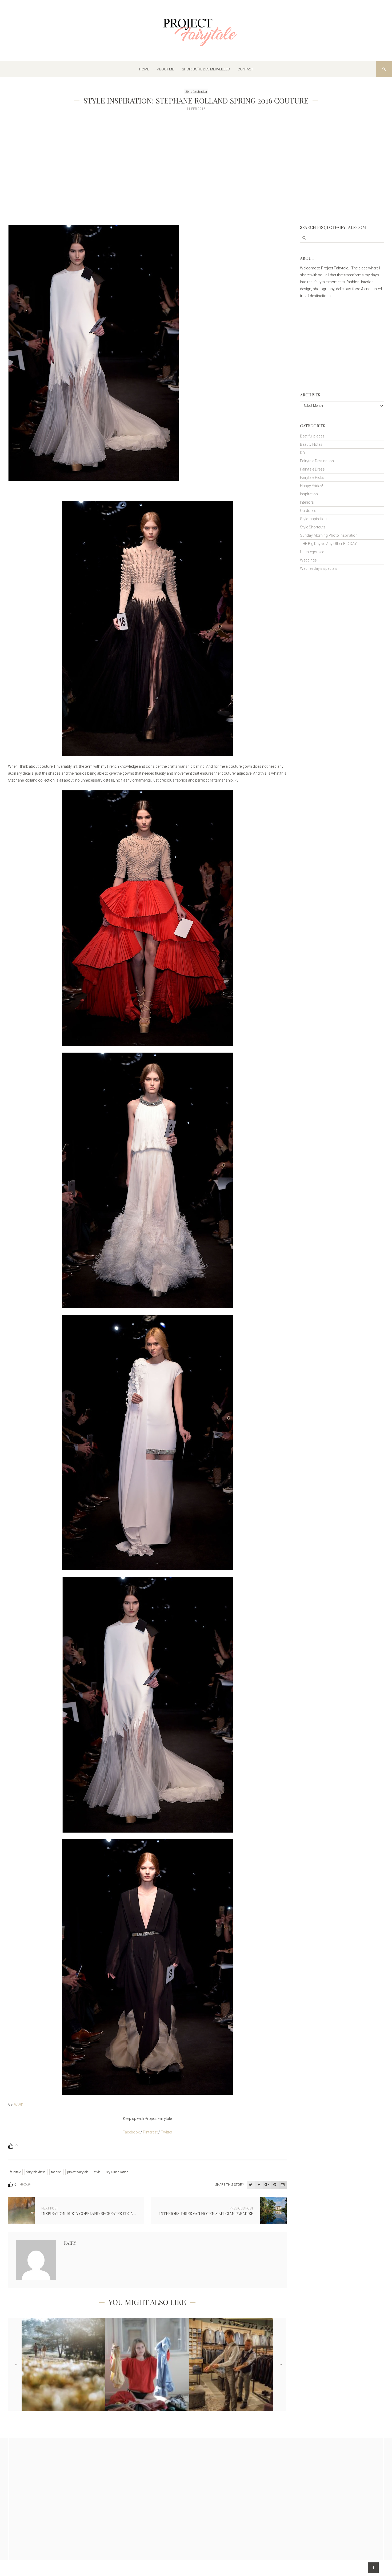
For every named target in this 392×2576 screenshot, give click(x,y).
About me (165, 69)
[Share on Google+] (267, 2185)
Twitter (167, 2132)
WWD (19, 2105)
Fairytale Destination (317, 461)
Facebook (132, 2132)
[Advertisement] (168, 188)
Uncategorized (312, 552)
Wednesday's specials (319, 568)
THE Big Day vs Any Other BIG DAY (328, 544)
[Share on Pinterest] (275, 2185)
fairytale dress (36, 2172)
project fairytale (78, 2172)
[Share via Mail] (283, 2185)
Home (144, 69)
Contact (245, 69)
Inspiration (309, 494)
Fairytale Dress (312, 469)
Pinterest (150, 2132)
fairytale (15, 2172)
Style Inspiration (196, 91)
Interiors (307, 502)
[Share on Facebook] (259, 2185)
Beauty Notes (311, 444)
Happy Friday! (311, 486)
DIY (303, 453)
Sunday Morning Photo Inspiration (329, 535)
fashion (56, 2172)
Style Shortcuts (313, 527)
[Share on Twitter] (251, 2185)
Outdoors (308, 511)
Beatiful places (312, 436)
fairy (70, 2243)
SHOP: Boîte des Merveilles (206, 69)
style (97, 2172)
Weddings (308, 560)
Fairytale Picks (312, 477)
